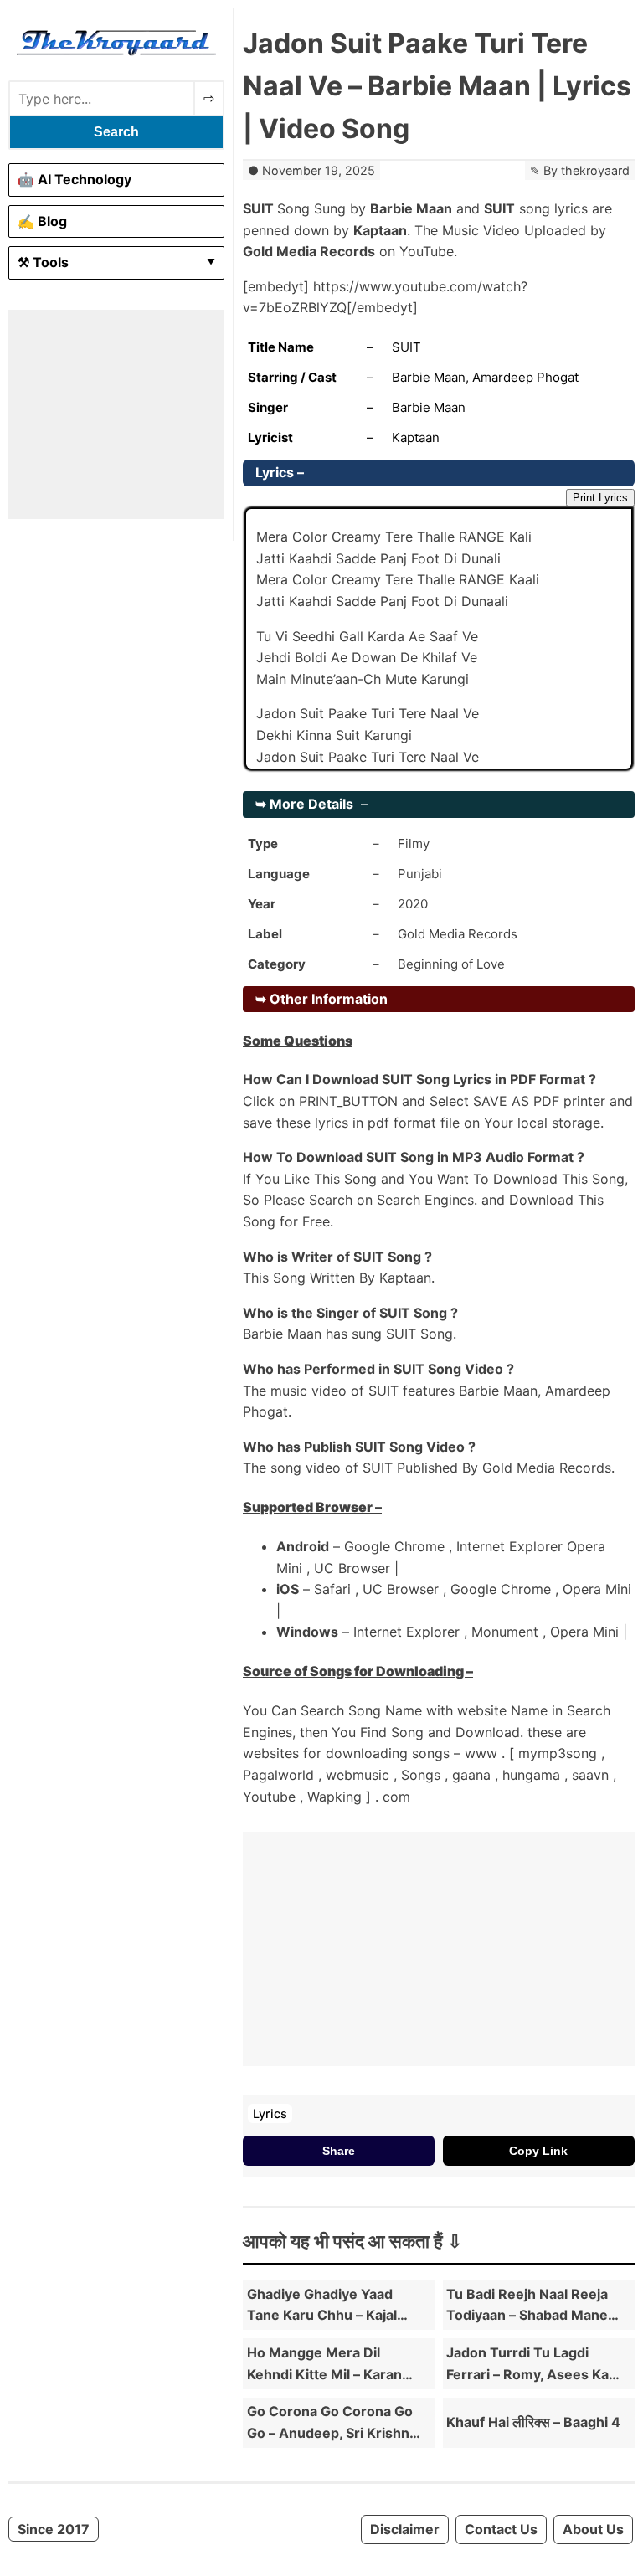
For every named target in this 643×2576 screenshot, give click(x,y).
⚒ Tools (43, 262)
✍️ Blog (42, 221)
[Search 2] (209, 98)
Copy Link (538, 2151)
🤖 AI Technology (75, 179)
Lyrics (270, 2113)
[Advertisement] (116, 414)
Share (339, 2151)
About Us (593, 2529)
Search (116, 132)
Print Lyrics (600, 498)
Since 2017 (54, 2529)
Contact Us (501, 2529)
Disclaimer (405, 2529)
